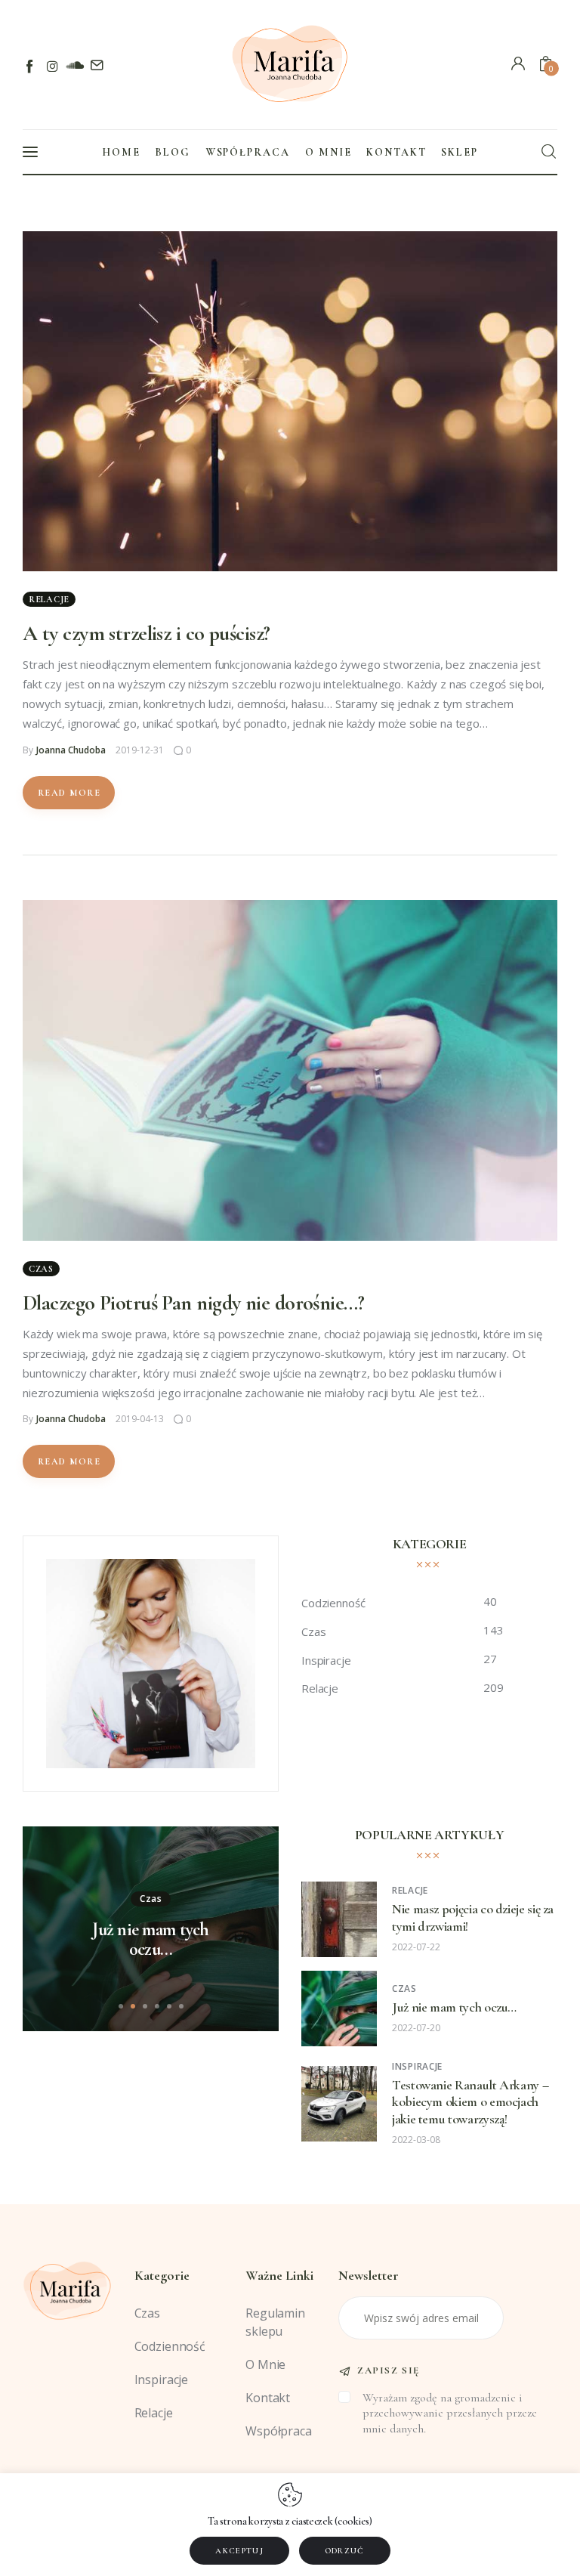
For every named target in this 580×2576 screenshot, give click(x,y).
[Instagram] (52, 66)
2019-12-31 (140, 750)
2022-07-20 (416, 2028)
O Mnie (265, 2364)
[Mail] (96, 66)
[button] (121, 2006)
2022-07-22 (416, 1947)
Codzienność (170, 2346)
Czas (41, 1269)
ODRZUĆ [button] (345, 2551)
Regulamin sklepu (275, 2322)
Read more (69, 793)
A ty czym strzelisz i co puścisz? (147, 633)
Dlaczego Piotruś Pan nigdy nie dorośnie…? (193, 1303)
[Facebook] (31, 66)
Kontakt (268, 2398)
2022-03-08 (416, 2140)
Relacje (49, 599)
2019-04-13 (140, 1419)
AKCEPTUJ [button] (239, 2551)
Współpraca (279, 2431)
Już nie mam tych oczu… (150, 1940)
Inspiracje (417, 2066)
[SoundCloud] (74, 66)
